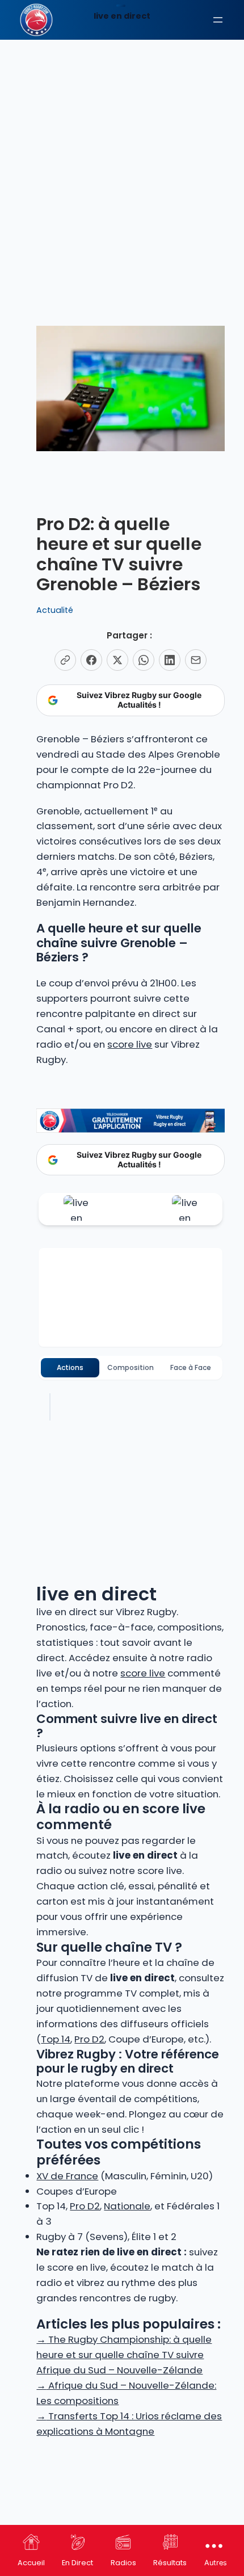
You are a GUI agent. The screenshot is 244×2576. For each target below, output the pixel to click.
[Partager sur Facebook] (91, 660)
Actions (70, 1367)
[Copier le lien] (65, 660)
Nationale (127, 2206)
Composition (131, 1367)
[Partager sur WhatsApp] (144, 660)
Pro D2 (89, 2039)
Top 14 (56, 2039)
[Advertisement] (122, 128)
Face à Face (191, 1367)
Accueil (31, 2563)
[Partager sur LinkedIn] (170, 660)
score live (130, 1044)
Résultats (170, 2563)
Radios (123, 2563)
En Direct (77, 2563)
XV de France (67, 2176)
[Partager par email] (196, 660)
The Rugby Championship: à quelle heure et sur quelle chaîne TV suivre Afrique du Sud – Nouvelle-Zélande (124, 2355)
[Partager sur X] (117, 660)
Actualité (55, 610)
